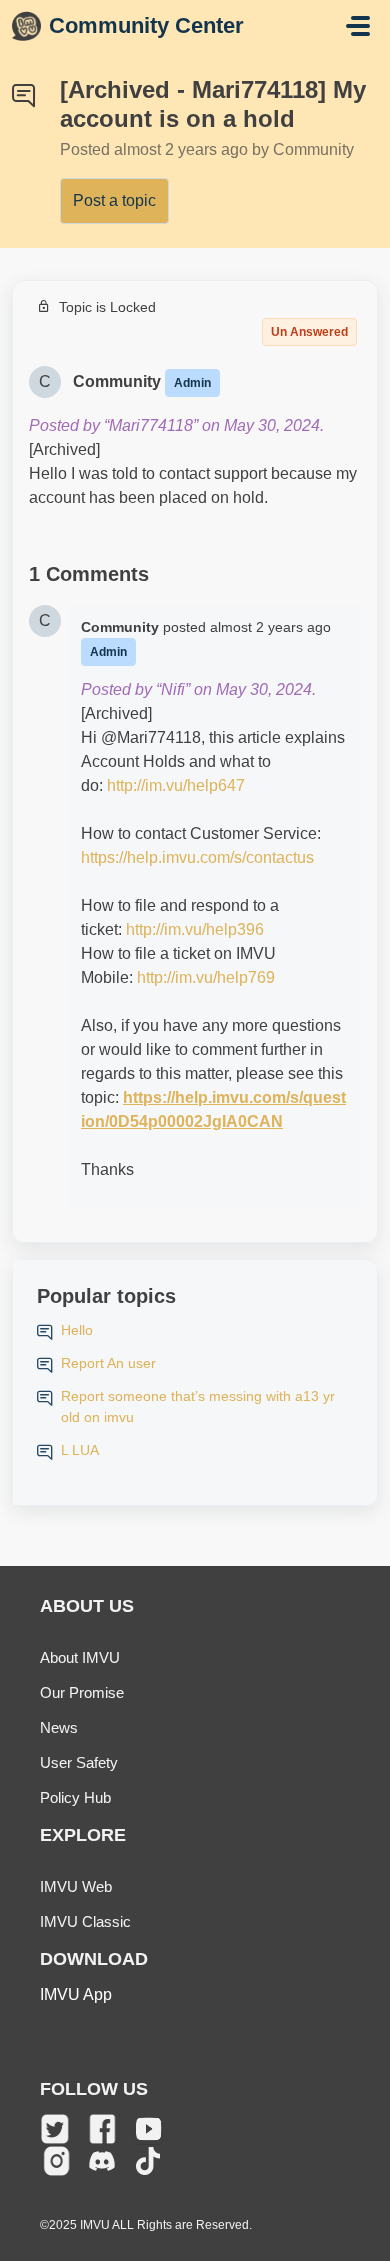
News (59, 1727)
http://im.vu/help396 (195, 929)
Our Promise (82, 1692)
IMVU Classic (85, 1921)
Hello (77, 1330)
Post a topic (114, 200)
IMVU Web (76, 1886)
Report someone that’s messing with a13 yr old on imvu (198, 1406)
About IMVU (80, 1657)
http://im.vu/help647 (176, 785)
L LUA (80, 1450)
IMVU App (76, 1994)
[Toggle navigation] (358, 26)
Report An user (108, 1363)
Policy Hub (75, 1797)
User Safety (79, 1762)
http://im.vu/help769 (206, 977)
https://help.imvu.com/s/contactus (197, 857)
